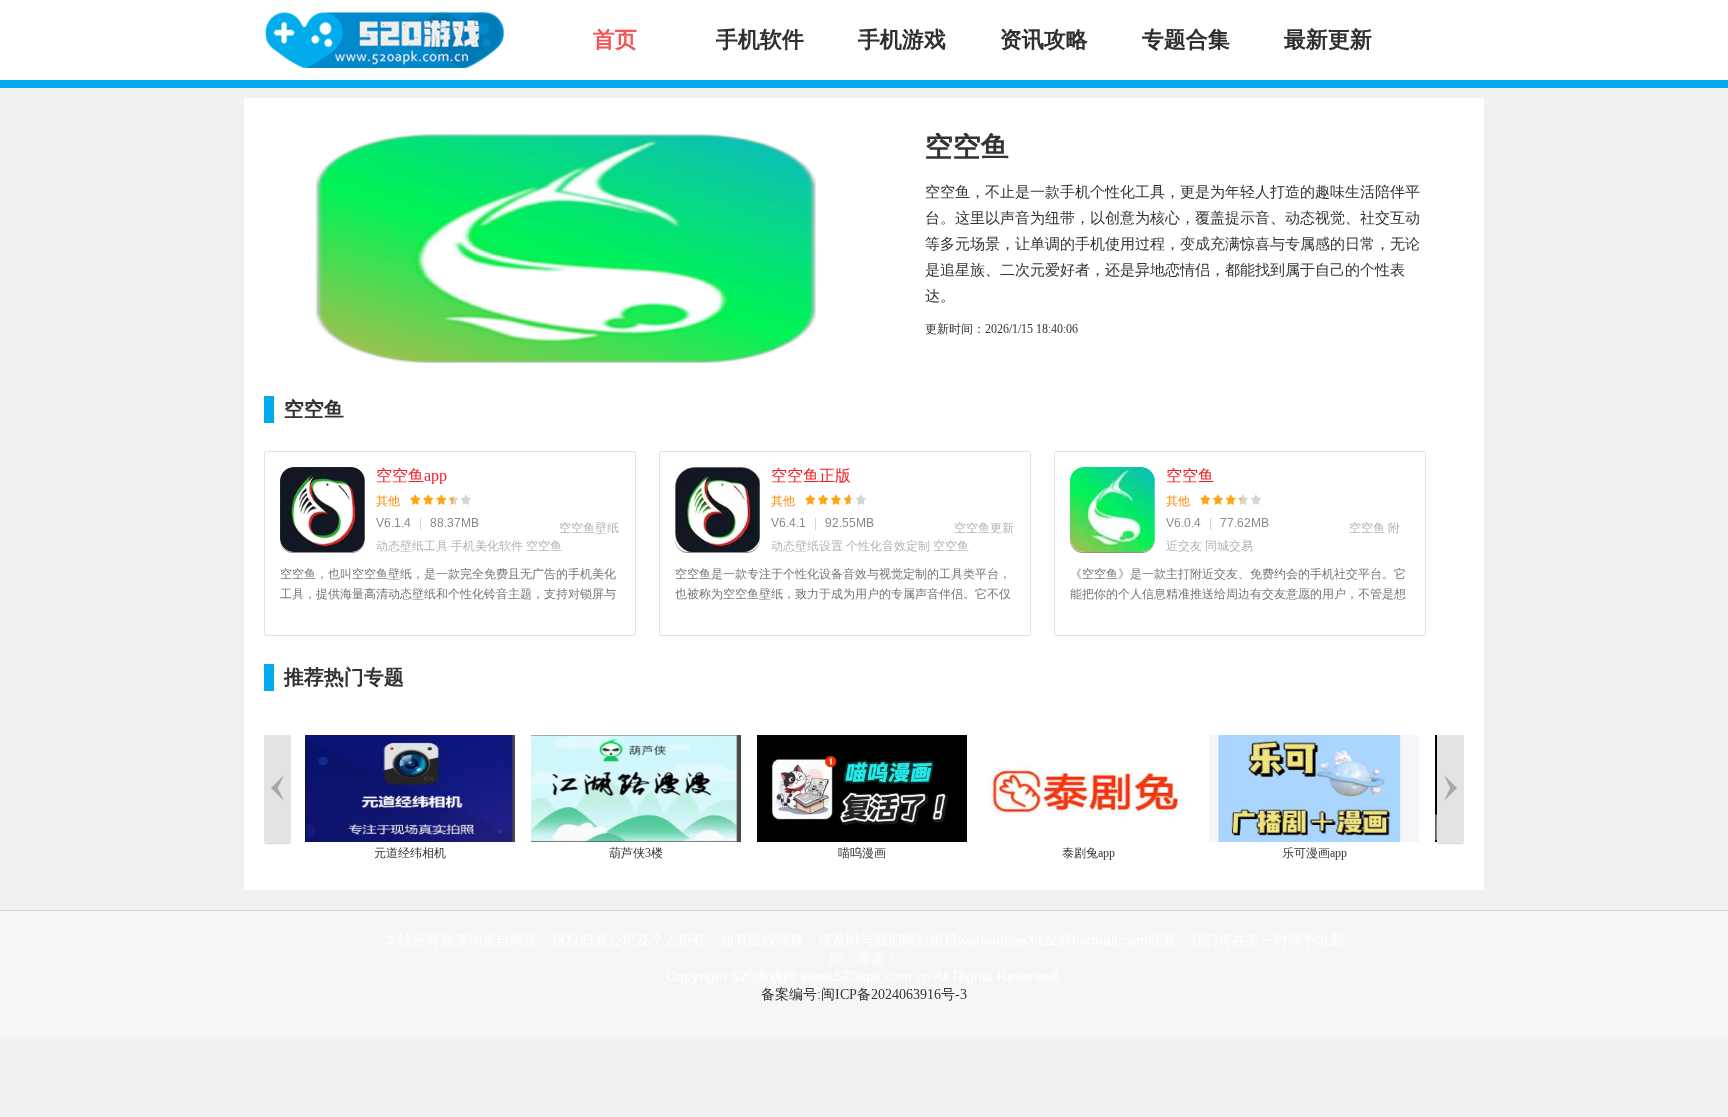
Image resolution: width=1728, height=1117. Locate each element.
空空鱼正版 (811, 475)
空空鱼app (411, 475)
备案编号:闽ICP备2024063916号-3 (864, 994)
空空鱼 (1190, 475)
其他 (388, 501)
